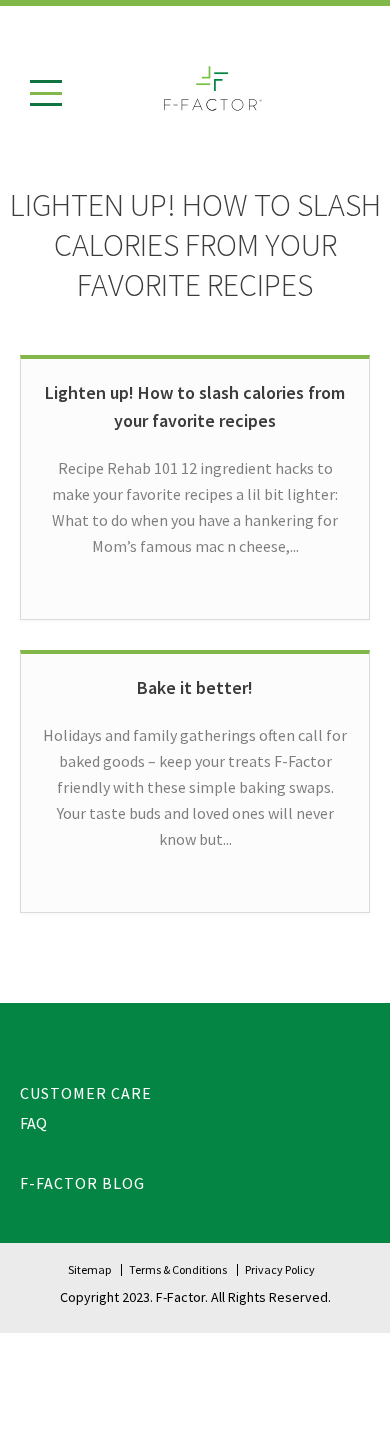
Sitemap (89, 1269)
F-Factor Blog (82, 1183)
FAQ (33, 1123)
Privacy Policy (280, 1269)
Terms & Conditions (178, 1269)
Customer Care (86, 1093)
